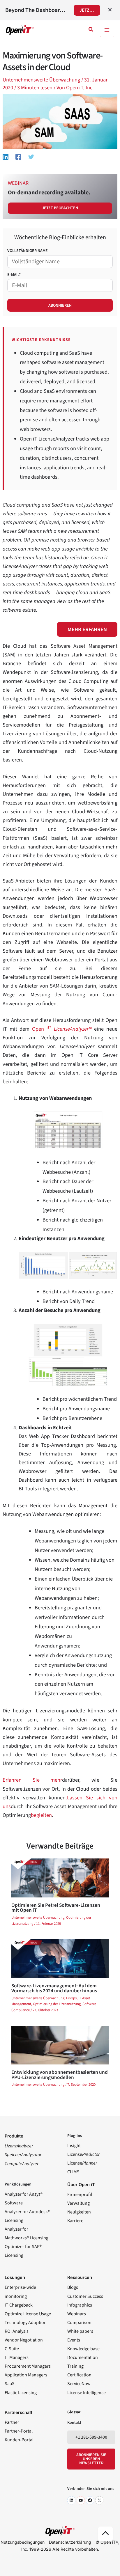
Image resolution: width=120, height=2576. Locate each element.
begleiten (41, 1815)
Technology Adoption (26, 2323)
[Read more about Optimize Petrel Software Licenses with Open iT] (60, 1877)
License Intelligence (87, 2393)
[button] (91, 30)
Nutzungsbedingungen (23, 2542)
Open (62, 1029)
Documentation (83, 2357)
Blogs (73, 2287)
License (83, 2154)
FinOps (71, 1998)
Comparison (79, 2323)
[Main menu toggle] (107, 30)
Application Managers (26, 2375)
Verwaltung (78, 2203)
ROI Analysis (17, 2331)
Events (74, 2340)
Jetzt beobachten (60, 208)
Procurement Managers (28, 2366)
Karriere (75, 2221)
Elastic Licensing (21, 2393)
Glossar (74, 2412)
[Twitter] (31, 156)
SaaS (10, 2384)
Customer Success (85, 2296)
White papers (80, 2331)
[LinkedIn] (71, 2500)
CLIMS (73, 2172)
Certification (79, 2375)
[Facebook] (18, 156)
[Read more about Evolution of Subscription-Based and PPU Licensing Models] (60, 2045)
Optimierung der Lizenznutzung (57, 2004)
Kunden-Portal (19, 2440)
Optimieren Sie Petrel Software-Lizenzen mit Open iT (56, 1908)
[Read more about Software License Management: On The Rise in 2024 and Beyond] (60, 1958)
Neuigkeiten (79, 2212)
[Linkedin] (6, 156)
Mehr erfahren (87, 629)
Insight (74, 2146)
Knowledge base (83, 2349)
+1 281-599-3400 (91, 2437)
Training (75, 2366)
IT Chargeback (19, 2305)
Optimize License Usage (28, 2314)
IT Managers (17, 2357)
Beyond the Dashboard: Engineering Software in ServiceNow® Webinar (36, 10)
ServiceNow (79, 2384)
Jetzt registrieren (90, 10)
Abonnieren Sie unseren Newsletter (91, 2459)
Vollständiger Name (28, 251)
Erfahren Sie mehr (32, 1780)
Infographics (80, 2305)
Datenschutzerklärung (70, 2542)
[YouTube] (81, 2500)
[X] (99, 2500)
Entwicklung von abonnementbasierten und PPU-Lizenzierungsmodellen (60, 2075)
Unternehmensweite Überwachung (41, 80)
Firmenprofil (80, 2195)
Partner (12, 2422)
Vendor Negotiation (24, 2340)
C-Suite (12, 2349)
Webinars (77, 2314)
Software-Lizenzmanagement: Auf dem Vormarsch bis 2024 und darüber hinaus (54, 1988)
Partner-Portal (19, 2431)
